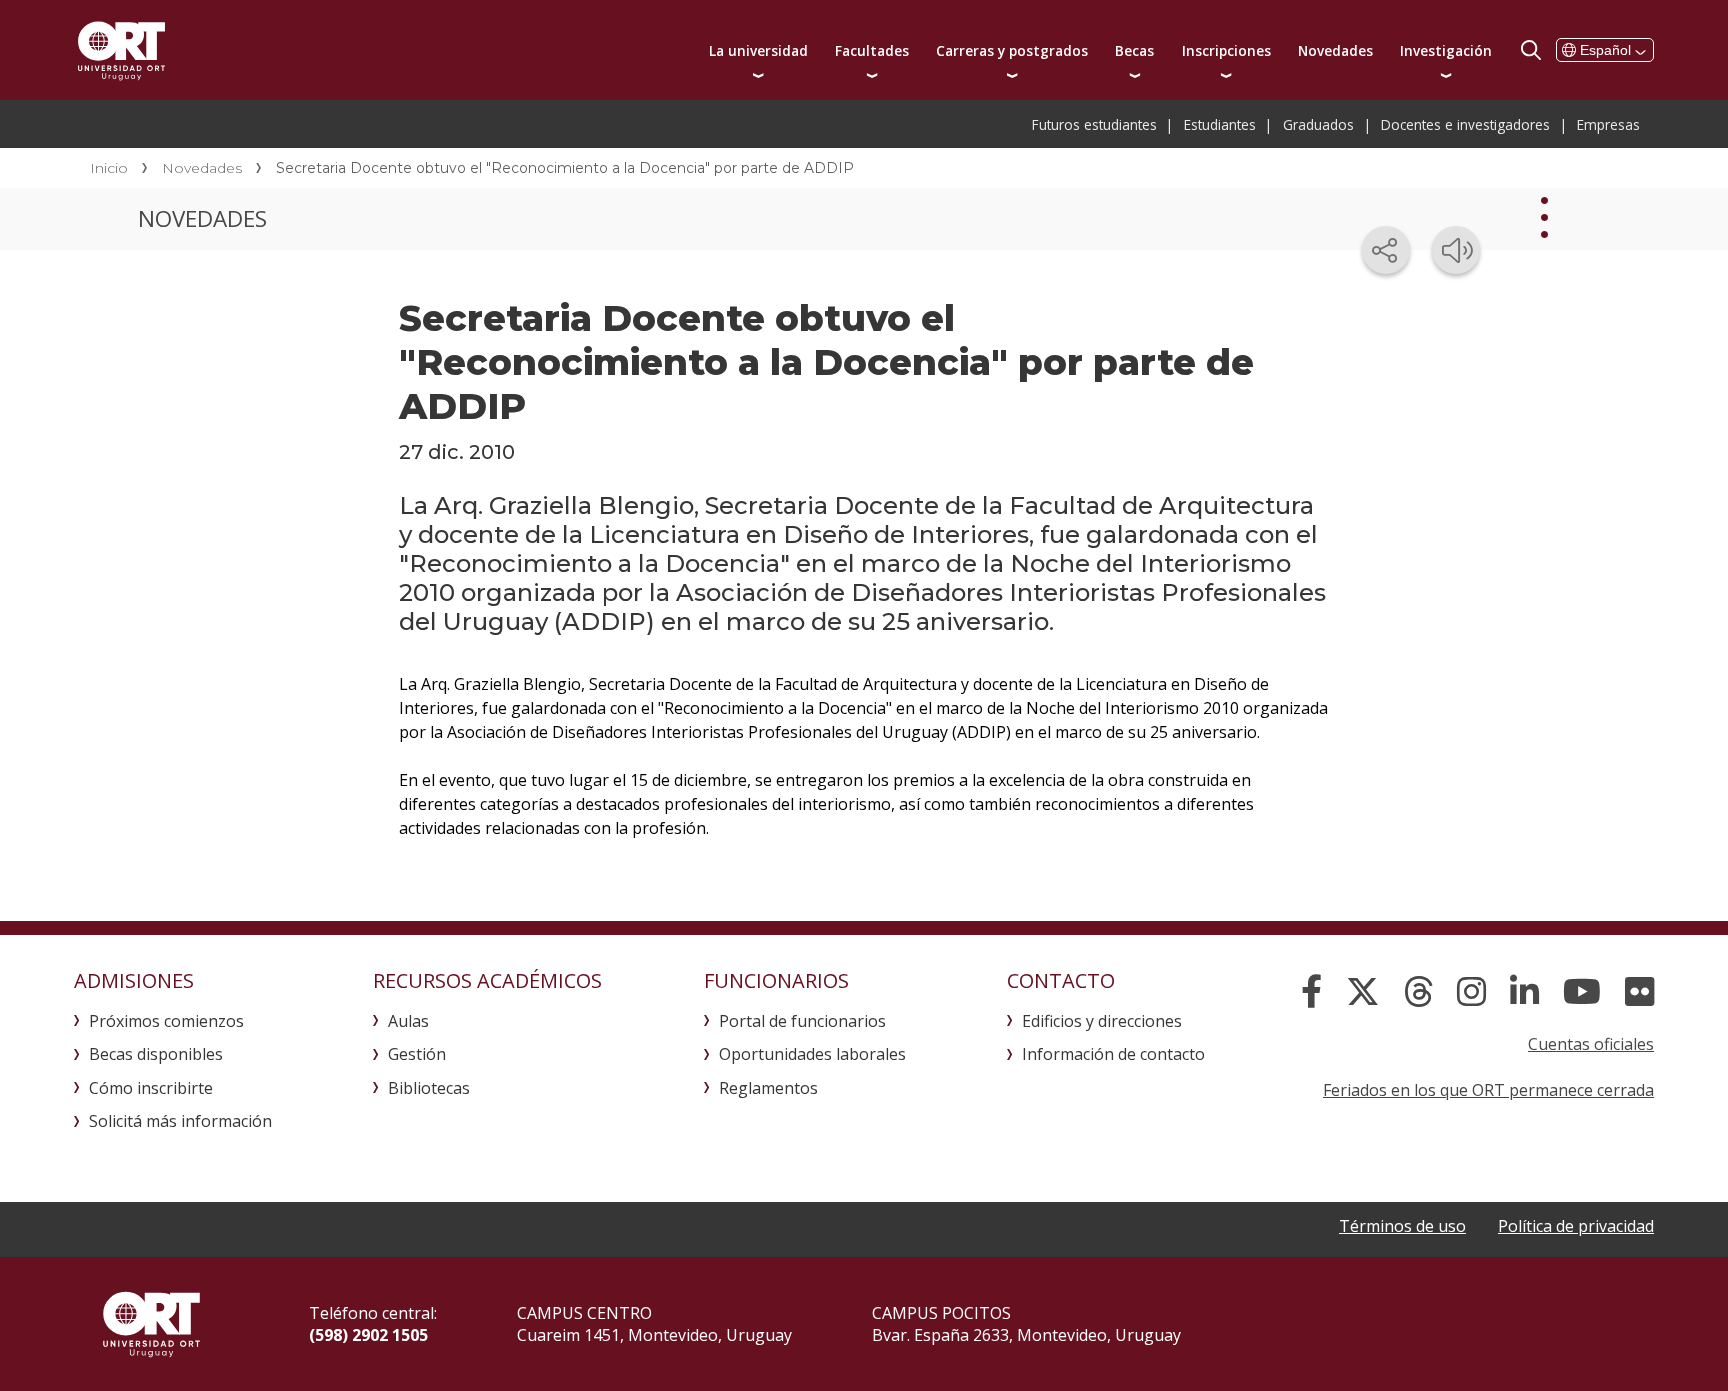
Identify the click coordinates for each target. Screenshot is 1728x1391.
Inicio (109, 168)
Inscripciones (1226, 50)
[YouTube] (1582, 992)
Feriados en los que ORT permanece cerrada (1488, 1090)
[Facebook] (1311, 992)
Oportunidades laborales (812, 1054)
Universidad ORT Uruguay (121, 50)
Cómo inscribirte (151, 1088)
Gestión (417, 1054)
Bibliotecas (429, 1088)
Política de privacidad (1576, 1226)
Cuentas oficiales (1591, 1044)
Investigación (1446, 50)
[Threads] (1418, 992)
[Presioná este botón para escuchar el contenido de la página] (1456, 250)
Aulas (408, 1021)
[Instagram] (1471, 992)
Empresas (1608, 124)
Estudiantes (1220, 124)
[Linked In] (1524, 992)
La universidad (758, 50)
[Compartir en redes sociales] (1386, 250)
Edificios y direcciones (1102, 1021)
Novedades (1335, 50)
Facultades (872, 50)
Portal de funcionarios (802, 1021)
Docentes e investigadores (1465, 124)
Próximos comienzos (166, 1021)
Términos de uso (1402, 1226)
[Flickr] (1639, 992)
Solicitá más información (180, 1121)
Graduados (1318, 124)
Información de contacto (1113, 1054)
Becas (1134, 50)
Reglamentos (768, 1088)
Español (1605, 50)
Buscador (1531, 50)
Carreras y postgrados (1012, 50)
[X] (1363, 992)
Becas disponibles (156, 1054)
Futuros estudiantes (1094, 124)
